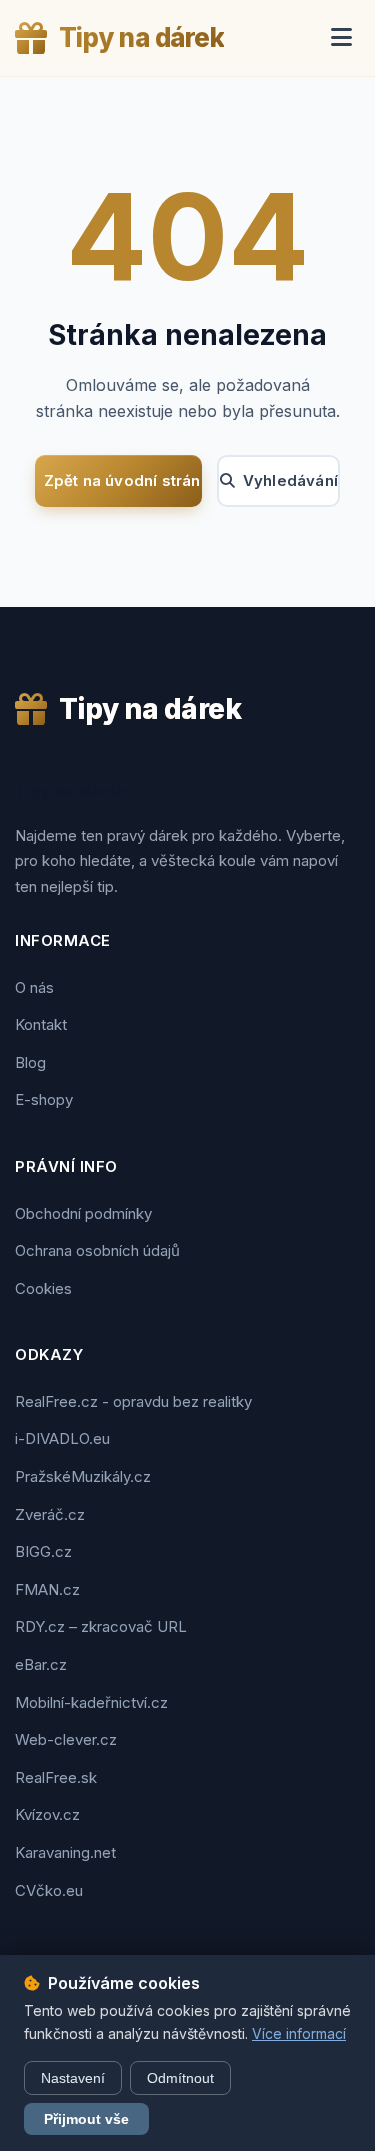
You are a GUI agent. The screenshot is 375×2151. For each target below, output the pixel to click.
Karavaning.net (65, 1852)
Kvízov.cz (47, 1814)
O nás (34, 987)
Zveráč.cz (50, 1514)
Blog (30, 1062)
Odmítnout (180, 2078)
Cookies (43, 1288)
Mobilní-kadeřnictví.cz (91, 1702)
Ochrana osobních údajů (97, 1250)
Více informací (299, 2033)
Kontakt (41, 1024)
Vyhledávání (290, 480)
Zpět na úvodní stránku (123, 480)
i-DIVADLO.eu (62, 1438)
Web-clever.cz (66, 1739)
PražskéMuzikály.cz (83, 1476)
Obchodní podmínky (83, 1213)
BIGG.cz (43, 1551)
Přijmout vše (86, 2119)
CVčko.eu (49, 1890)
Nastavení (73, 2078)
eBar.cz (41, 1664)
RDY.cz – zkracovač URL (101, 1626)
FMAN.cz (47, 1589)
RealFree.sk (56, 1777)
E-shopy (44, 1099)
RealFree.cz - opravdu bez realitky (133, 1401)
